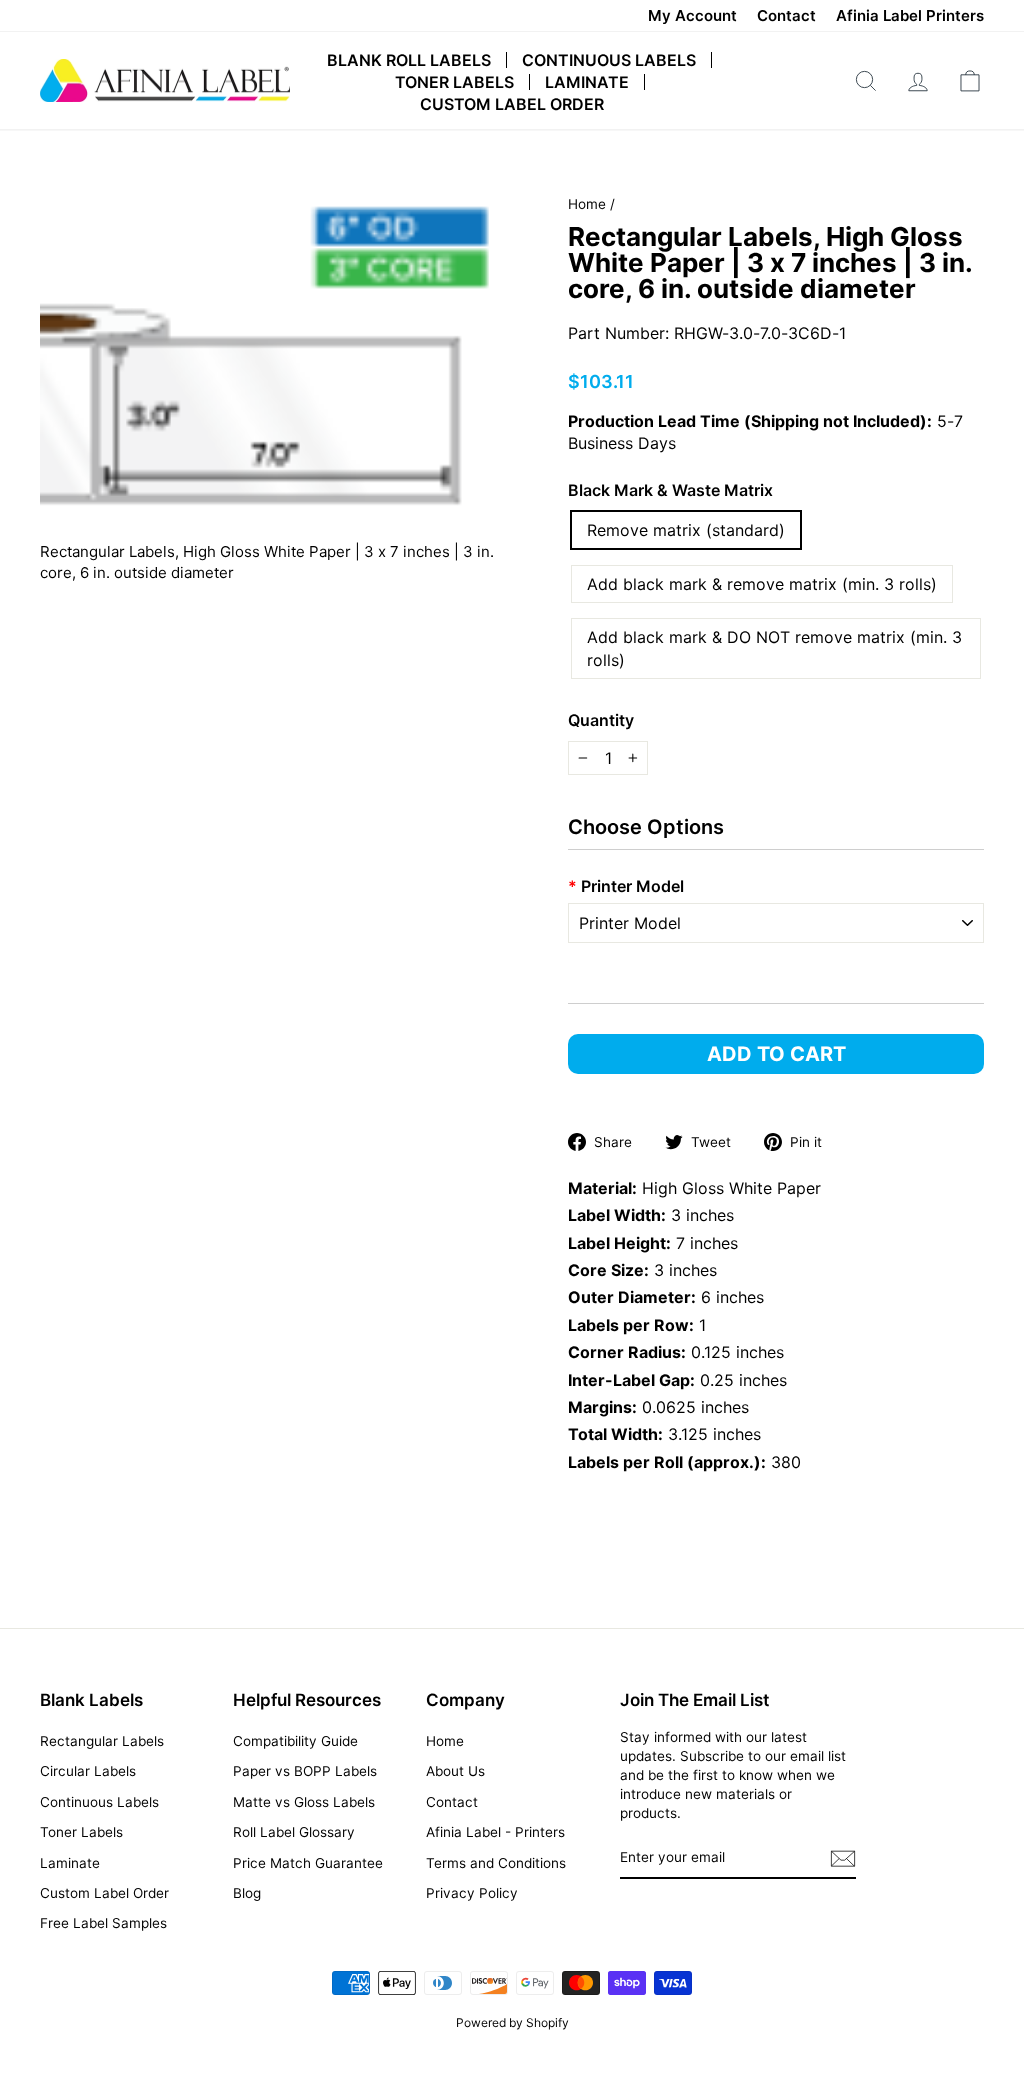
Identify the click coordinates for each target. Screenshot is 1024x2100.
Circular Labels (88, 1771)
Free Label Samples (103, 1923)
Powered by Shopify (512, 2022)
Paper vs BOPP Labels (305, 1771)
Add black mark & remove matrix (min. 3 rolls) (762, 584)
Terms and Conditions (496, 1863)
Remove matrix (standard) (686, 530)
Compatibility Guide (295, 1741)
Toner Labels (454, 82)
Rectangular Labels (102, 1741)
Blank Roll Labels (409, 60)
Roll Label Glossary (294, 1832)
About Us (455, 1771)
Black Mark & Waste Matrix (670, 490)
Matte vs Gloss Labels (304, 1802)
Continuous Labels (609, 60)
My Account (692, 15)
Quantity (601, 720)
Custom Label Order (512, 104)
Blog (247, 1893)
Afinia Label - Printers (495, 1832)
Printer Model (626, 886)
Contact (786, 15)
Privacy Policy (472, 1893)
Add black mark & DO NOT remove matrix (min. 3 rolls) (774, 648)
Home (587, 204)
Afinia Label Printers (910, 15)
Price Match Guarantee (308, 1863)
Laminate (587, 82)
